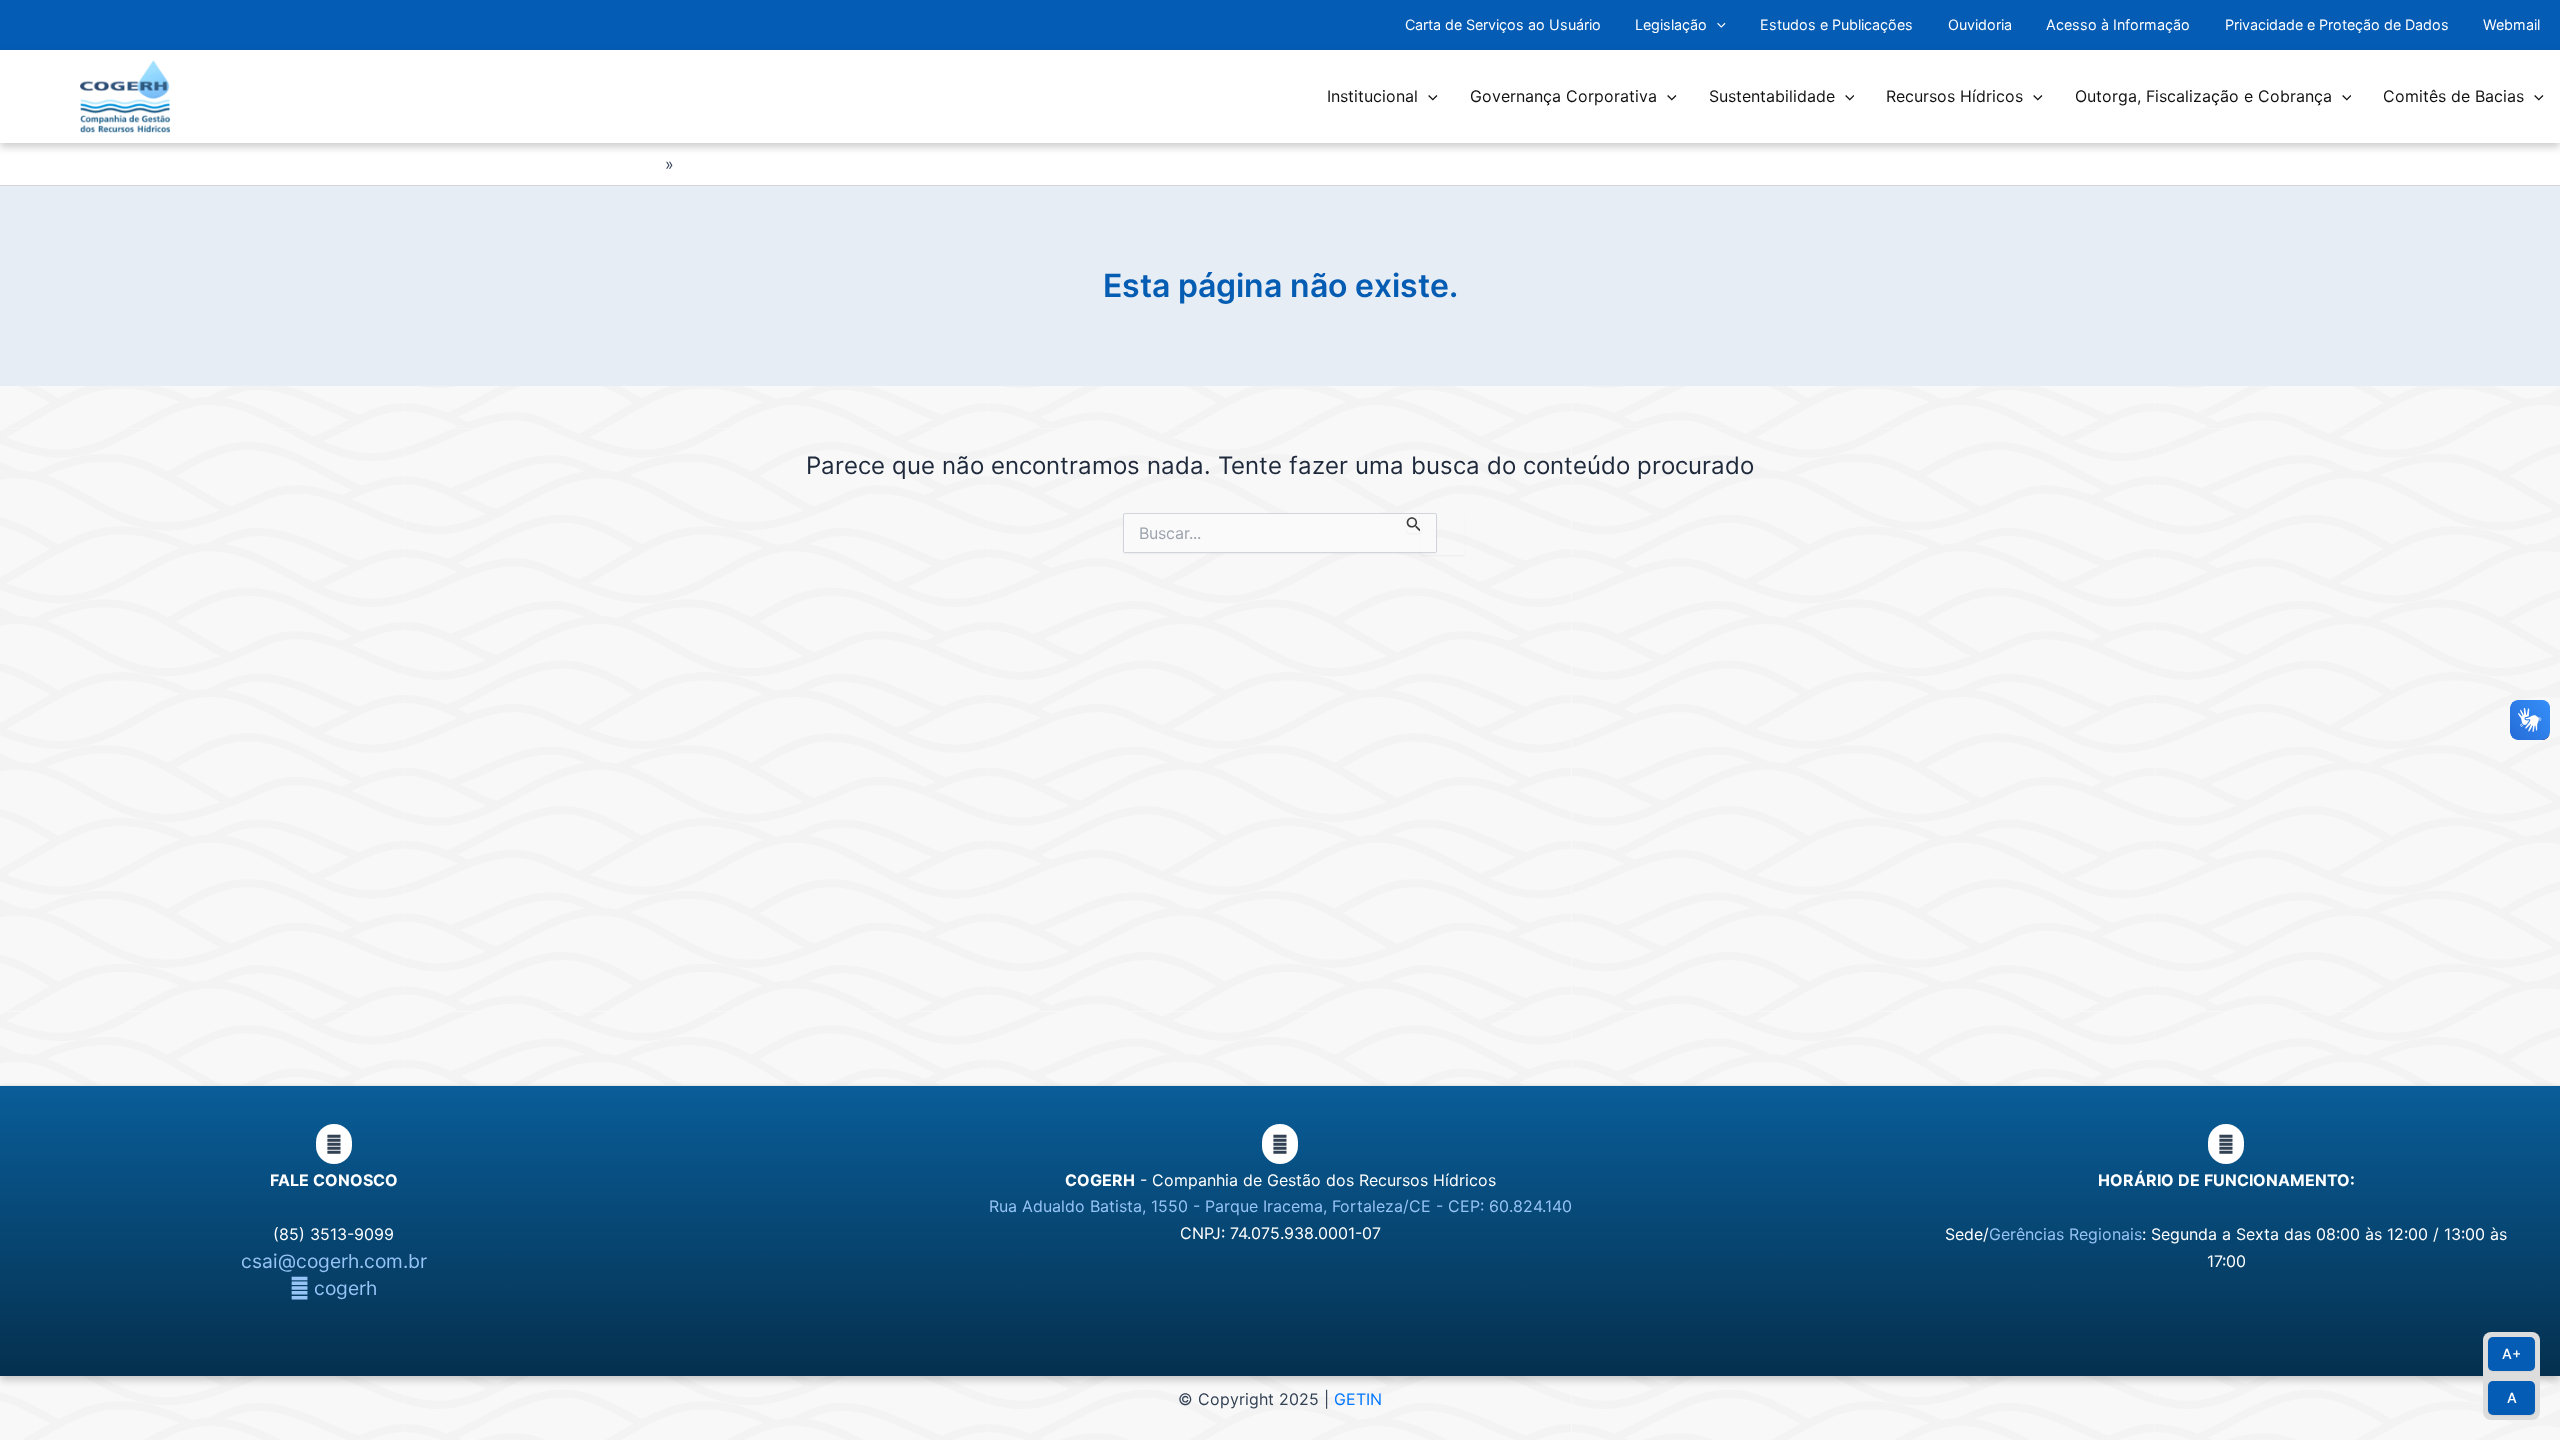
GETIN (1358, 1399)
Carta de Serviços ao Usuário (1503, 24)
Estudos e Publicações (1836, 24)
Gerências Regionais (2065, 1234)
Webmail (2511, 24)
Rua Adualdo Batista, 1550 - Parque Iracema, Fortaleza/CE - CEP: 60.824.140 (1280, 1206)
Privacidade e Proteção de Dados (2337, 24)
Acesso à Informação (2118, 24)
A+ (2511, 1353)
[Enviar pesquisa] (1414, 522)
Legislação (1671, 24)
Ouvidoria (1980, 24)
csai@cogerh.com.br (334, 1261)
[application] (1716, 25)
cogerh (343, 1288)
